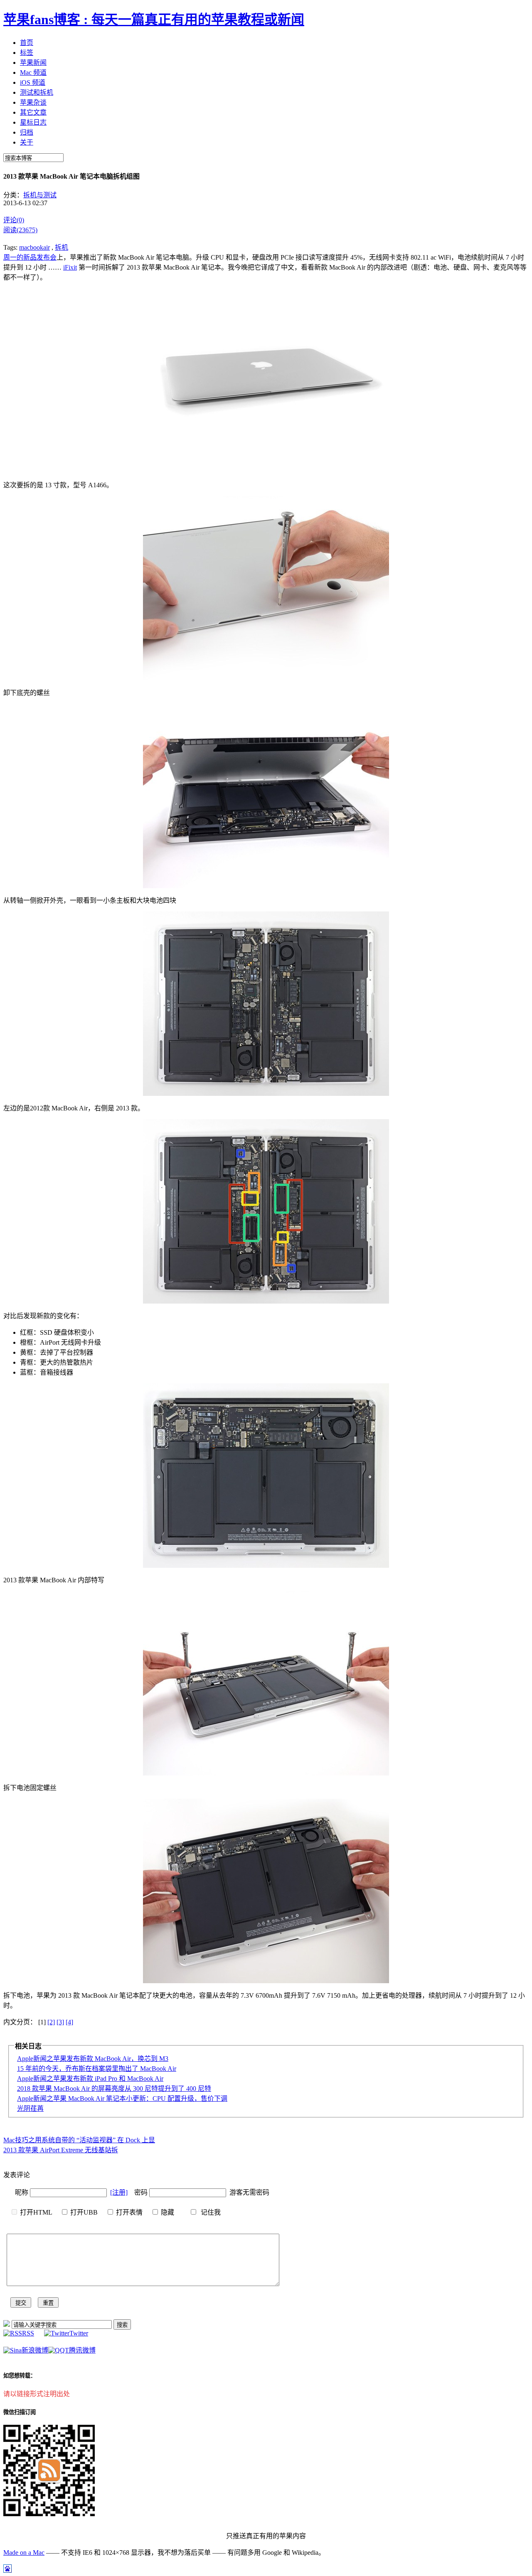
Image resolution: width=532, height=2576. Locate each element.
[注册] (119, 2192)
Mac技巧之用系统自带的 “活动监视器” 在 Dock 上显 (79, 2140)
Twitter (79, 2333)
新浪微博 (35, 2350)
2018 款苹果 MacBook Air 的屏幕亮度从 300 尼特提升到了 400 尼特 (114, 2089)
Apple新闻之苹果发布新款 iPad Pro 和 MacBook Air (90, 2079)
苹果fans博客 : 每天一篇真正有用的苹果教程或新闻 (154, 20)
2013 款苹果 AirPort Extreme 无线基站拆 (61, 2150)
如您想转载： (20, 2376)
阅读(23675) (20, 230)
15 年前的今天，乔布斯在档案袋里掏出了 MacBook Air (97, 2069)
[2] (51, 2022)
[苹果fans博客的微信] (49, 2514)
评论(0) (14, 220)
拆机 (62, 247)
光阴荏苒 (30, 2108)
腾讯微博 (82, 2350)
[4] (69, 2022)
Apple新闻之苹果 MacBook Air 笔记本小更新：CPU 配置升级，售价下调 (122, 2098)
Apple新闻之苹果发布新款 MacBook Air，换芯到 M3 (93, 2059)
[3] (60, 2022)
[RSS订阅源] (7, 2324)
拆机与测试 (40, 195)
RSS (28, 2333)
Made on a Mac (24, 2553)
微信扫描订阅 (20, 2412)
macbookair (34, 247)
